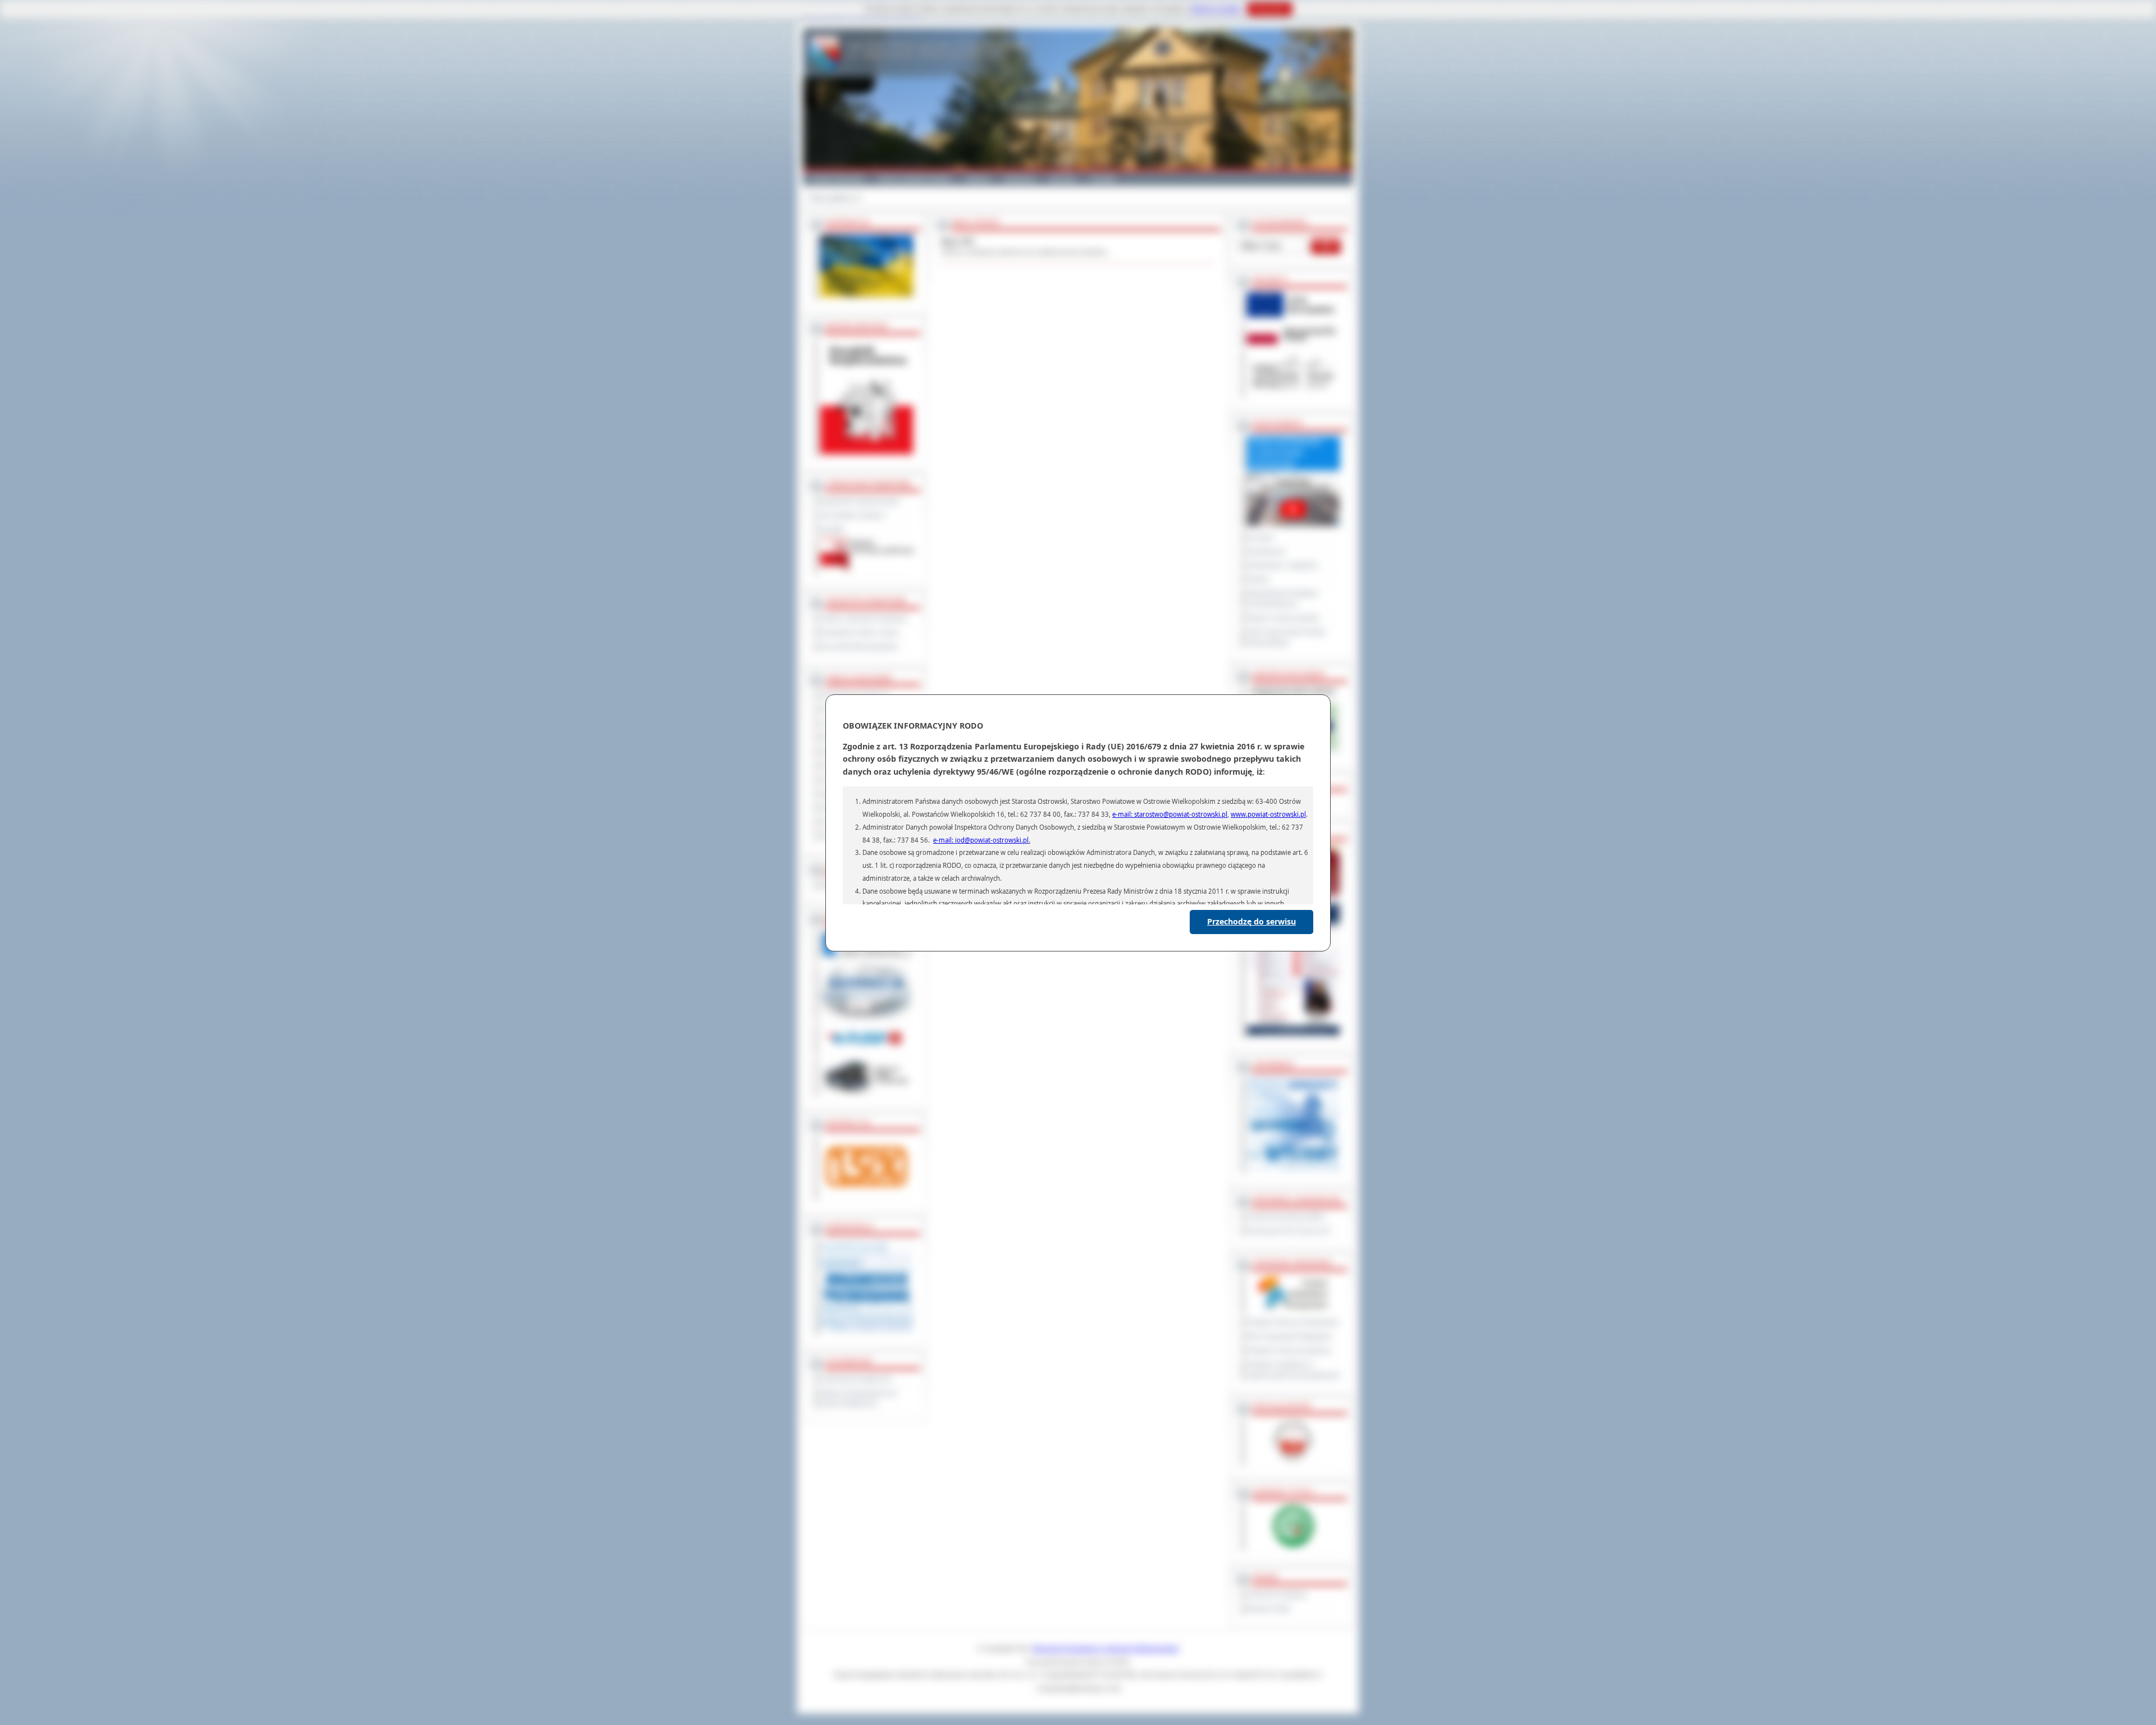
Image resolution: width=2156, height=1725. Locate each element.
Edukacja (1020, 179)
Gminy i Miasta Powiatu (915, 179)
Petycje (1258, 579)
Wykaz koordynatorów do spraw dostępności (859, 1399)
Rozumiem (1270, 9)
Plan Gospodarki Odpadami (1289, 1337)
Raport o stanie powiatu (1283, 618)
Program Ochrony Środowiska (1293, 1323)
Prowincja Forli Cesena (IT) (1289, 1231)
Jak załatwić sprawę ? (854, 515)
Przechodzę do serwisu (1251, 921)
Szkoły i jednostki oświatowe (864, 619)
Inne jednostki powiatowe (859, 647)
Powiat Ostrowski (837, 179)
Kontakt (1103, 179)
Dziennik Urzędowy (1277, 1595)
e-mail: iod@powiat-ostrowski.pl (981, 840)
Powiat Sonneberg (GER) (1286, 1217)
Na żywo (1260, 538)
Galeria (978, 179)
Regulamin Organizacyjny (860, 501)
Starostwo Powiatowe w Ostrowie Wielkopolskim (1106, 1649)
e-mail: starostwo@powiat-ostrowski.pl (1170, 814)
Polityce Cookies (1216, 9)
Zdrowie (1063, 179)
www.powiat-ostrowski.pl (1268, 814)
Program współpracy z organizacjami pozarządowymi (1294, 1370)
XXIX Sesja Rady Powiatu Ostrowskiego (1286, 637)
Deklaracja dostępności (856, 1379)
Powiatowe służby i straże (860, 633)
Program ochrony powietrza (1289, 1351)
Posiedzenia (1266, 552)
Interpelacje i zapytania (1282, 565)
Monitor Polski (1269, 1609)
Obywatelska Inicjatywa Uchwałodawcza (1283, 599)
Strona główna (832, 198)
